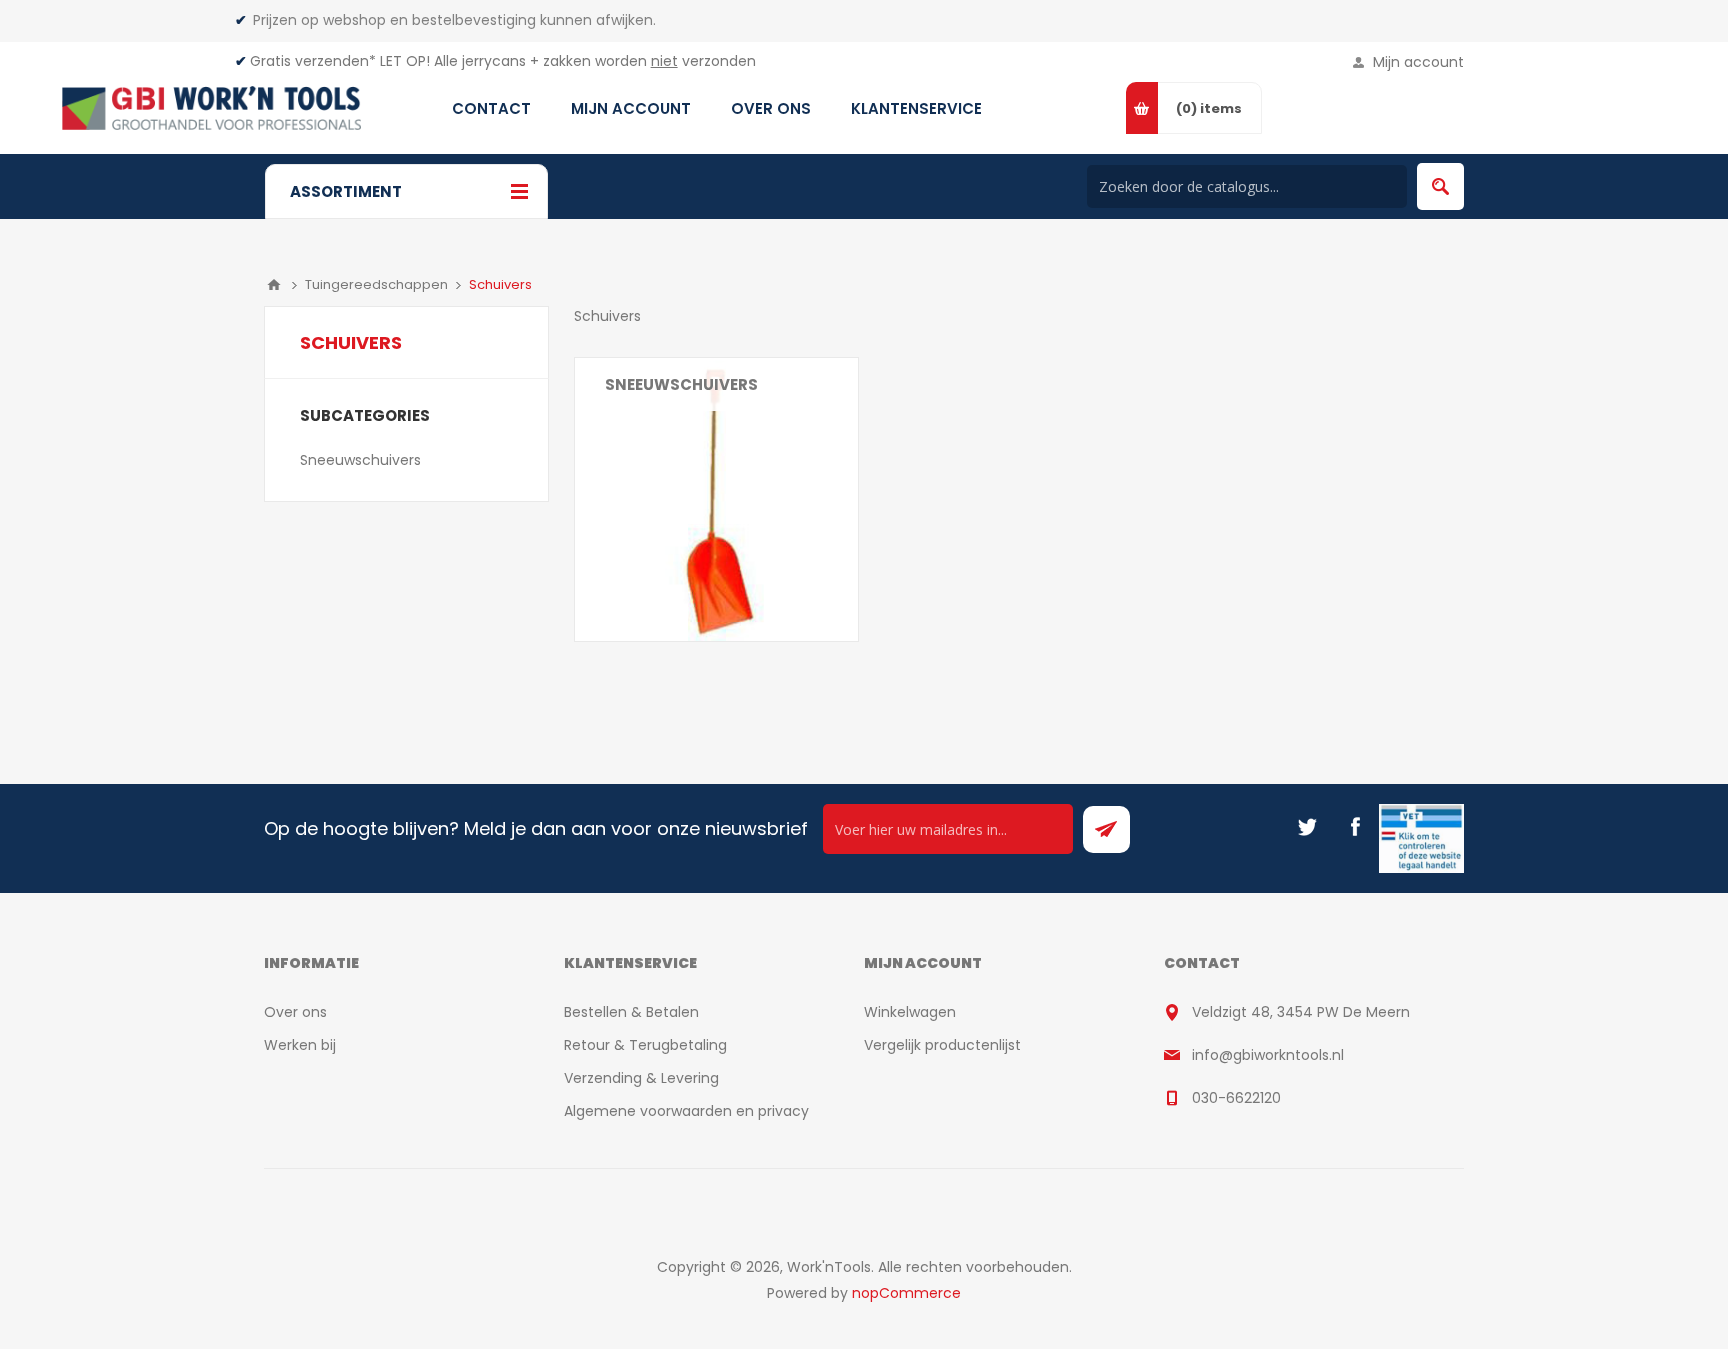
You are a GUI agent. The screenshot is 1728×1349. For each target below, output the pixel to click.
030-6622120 (1236, 1098)
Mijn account (1418, 62)
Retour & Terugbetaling (645, 1045)
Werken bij (300, 1045)
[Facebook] (1355, 827)
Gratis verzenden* (313, 61)
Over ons (295, 1012)
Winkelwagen (910, 1012)
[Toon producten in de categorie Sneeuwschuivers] (716, 499)
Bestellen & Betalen (631, 1012)
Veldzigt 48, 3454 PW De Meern (1301, 1012)
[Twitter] (1307, 827)
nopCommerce (906, 1293)
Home (274, 285)
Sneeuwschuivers (681, 384)
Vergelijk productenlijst (942, 1045)
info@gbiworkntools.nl (1268, 1055)
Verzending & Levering (641, 1078)
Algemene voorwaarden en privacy (686, 1111)
